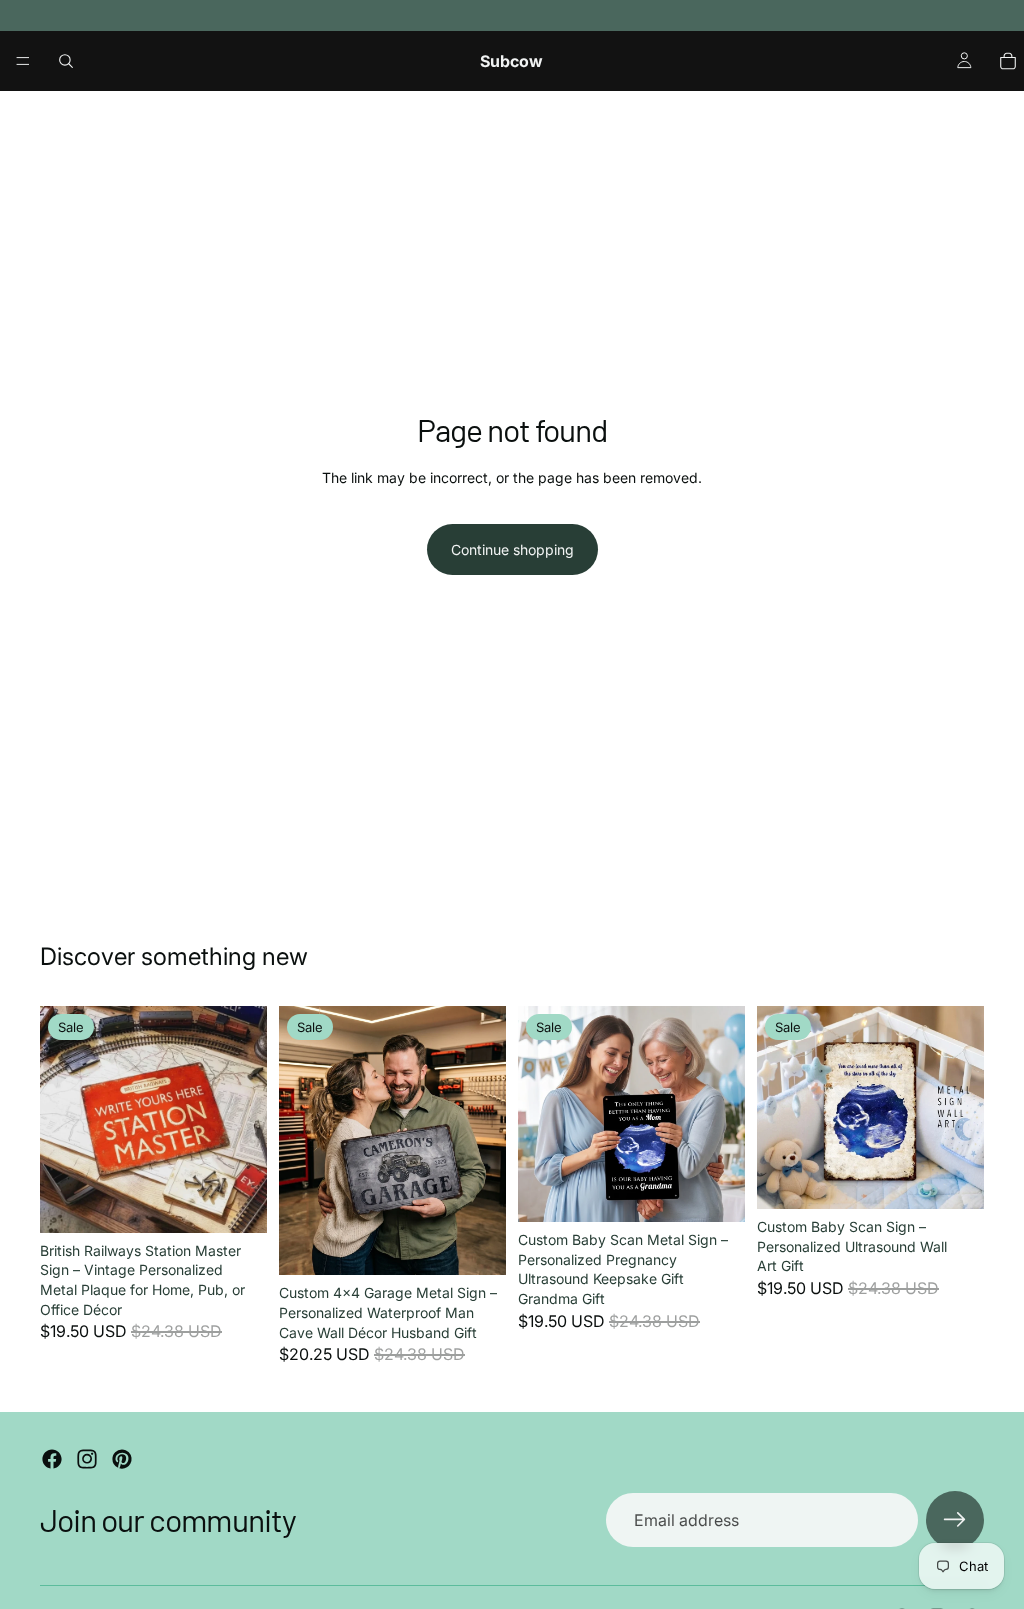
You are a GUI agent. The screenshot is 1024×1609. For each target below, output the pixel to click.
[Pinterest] (122, 1459)
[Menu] (23, 61)
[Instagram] (87, 1459)
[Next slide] (245, 1119)
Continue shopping (512, 549)
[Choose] (236, 1202)
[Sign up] (955, 1520)
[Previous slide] (62, 1119)
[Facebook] (52, 1459)
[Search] (66, 61)
